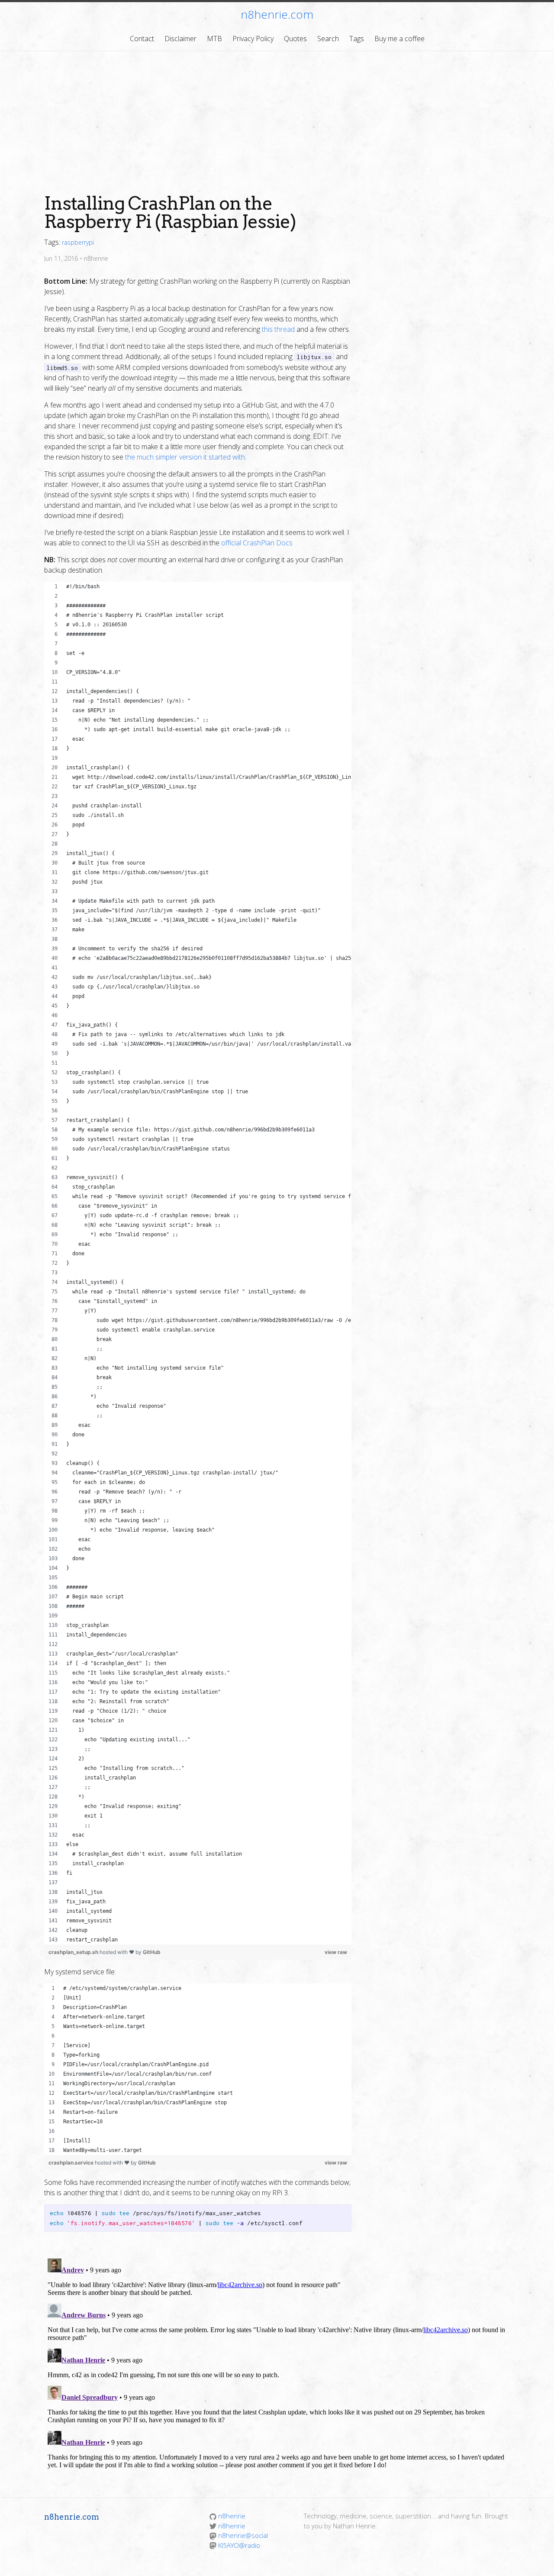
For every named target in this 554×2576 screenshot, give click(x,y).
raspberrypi (78, 242)
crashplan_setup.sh (74, 1952)
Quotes (295, 39)
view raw (336, 1952)
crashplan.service (72, 2163)
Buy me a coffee (399, 39)
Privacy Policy (253, 39)
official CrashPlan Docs (257, 543)
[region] (198, 1263)
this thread (278, 329)
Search (328, 39)
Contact (142, 39)
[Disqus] (277, 2363)
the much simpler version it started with (185, 457)
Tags (357, 39)
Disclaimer (180, 39)
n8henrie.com (277, 14)
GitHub (152, 1952)
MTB (214, 39)
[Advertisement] (277, 116)
